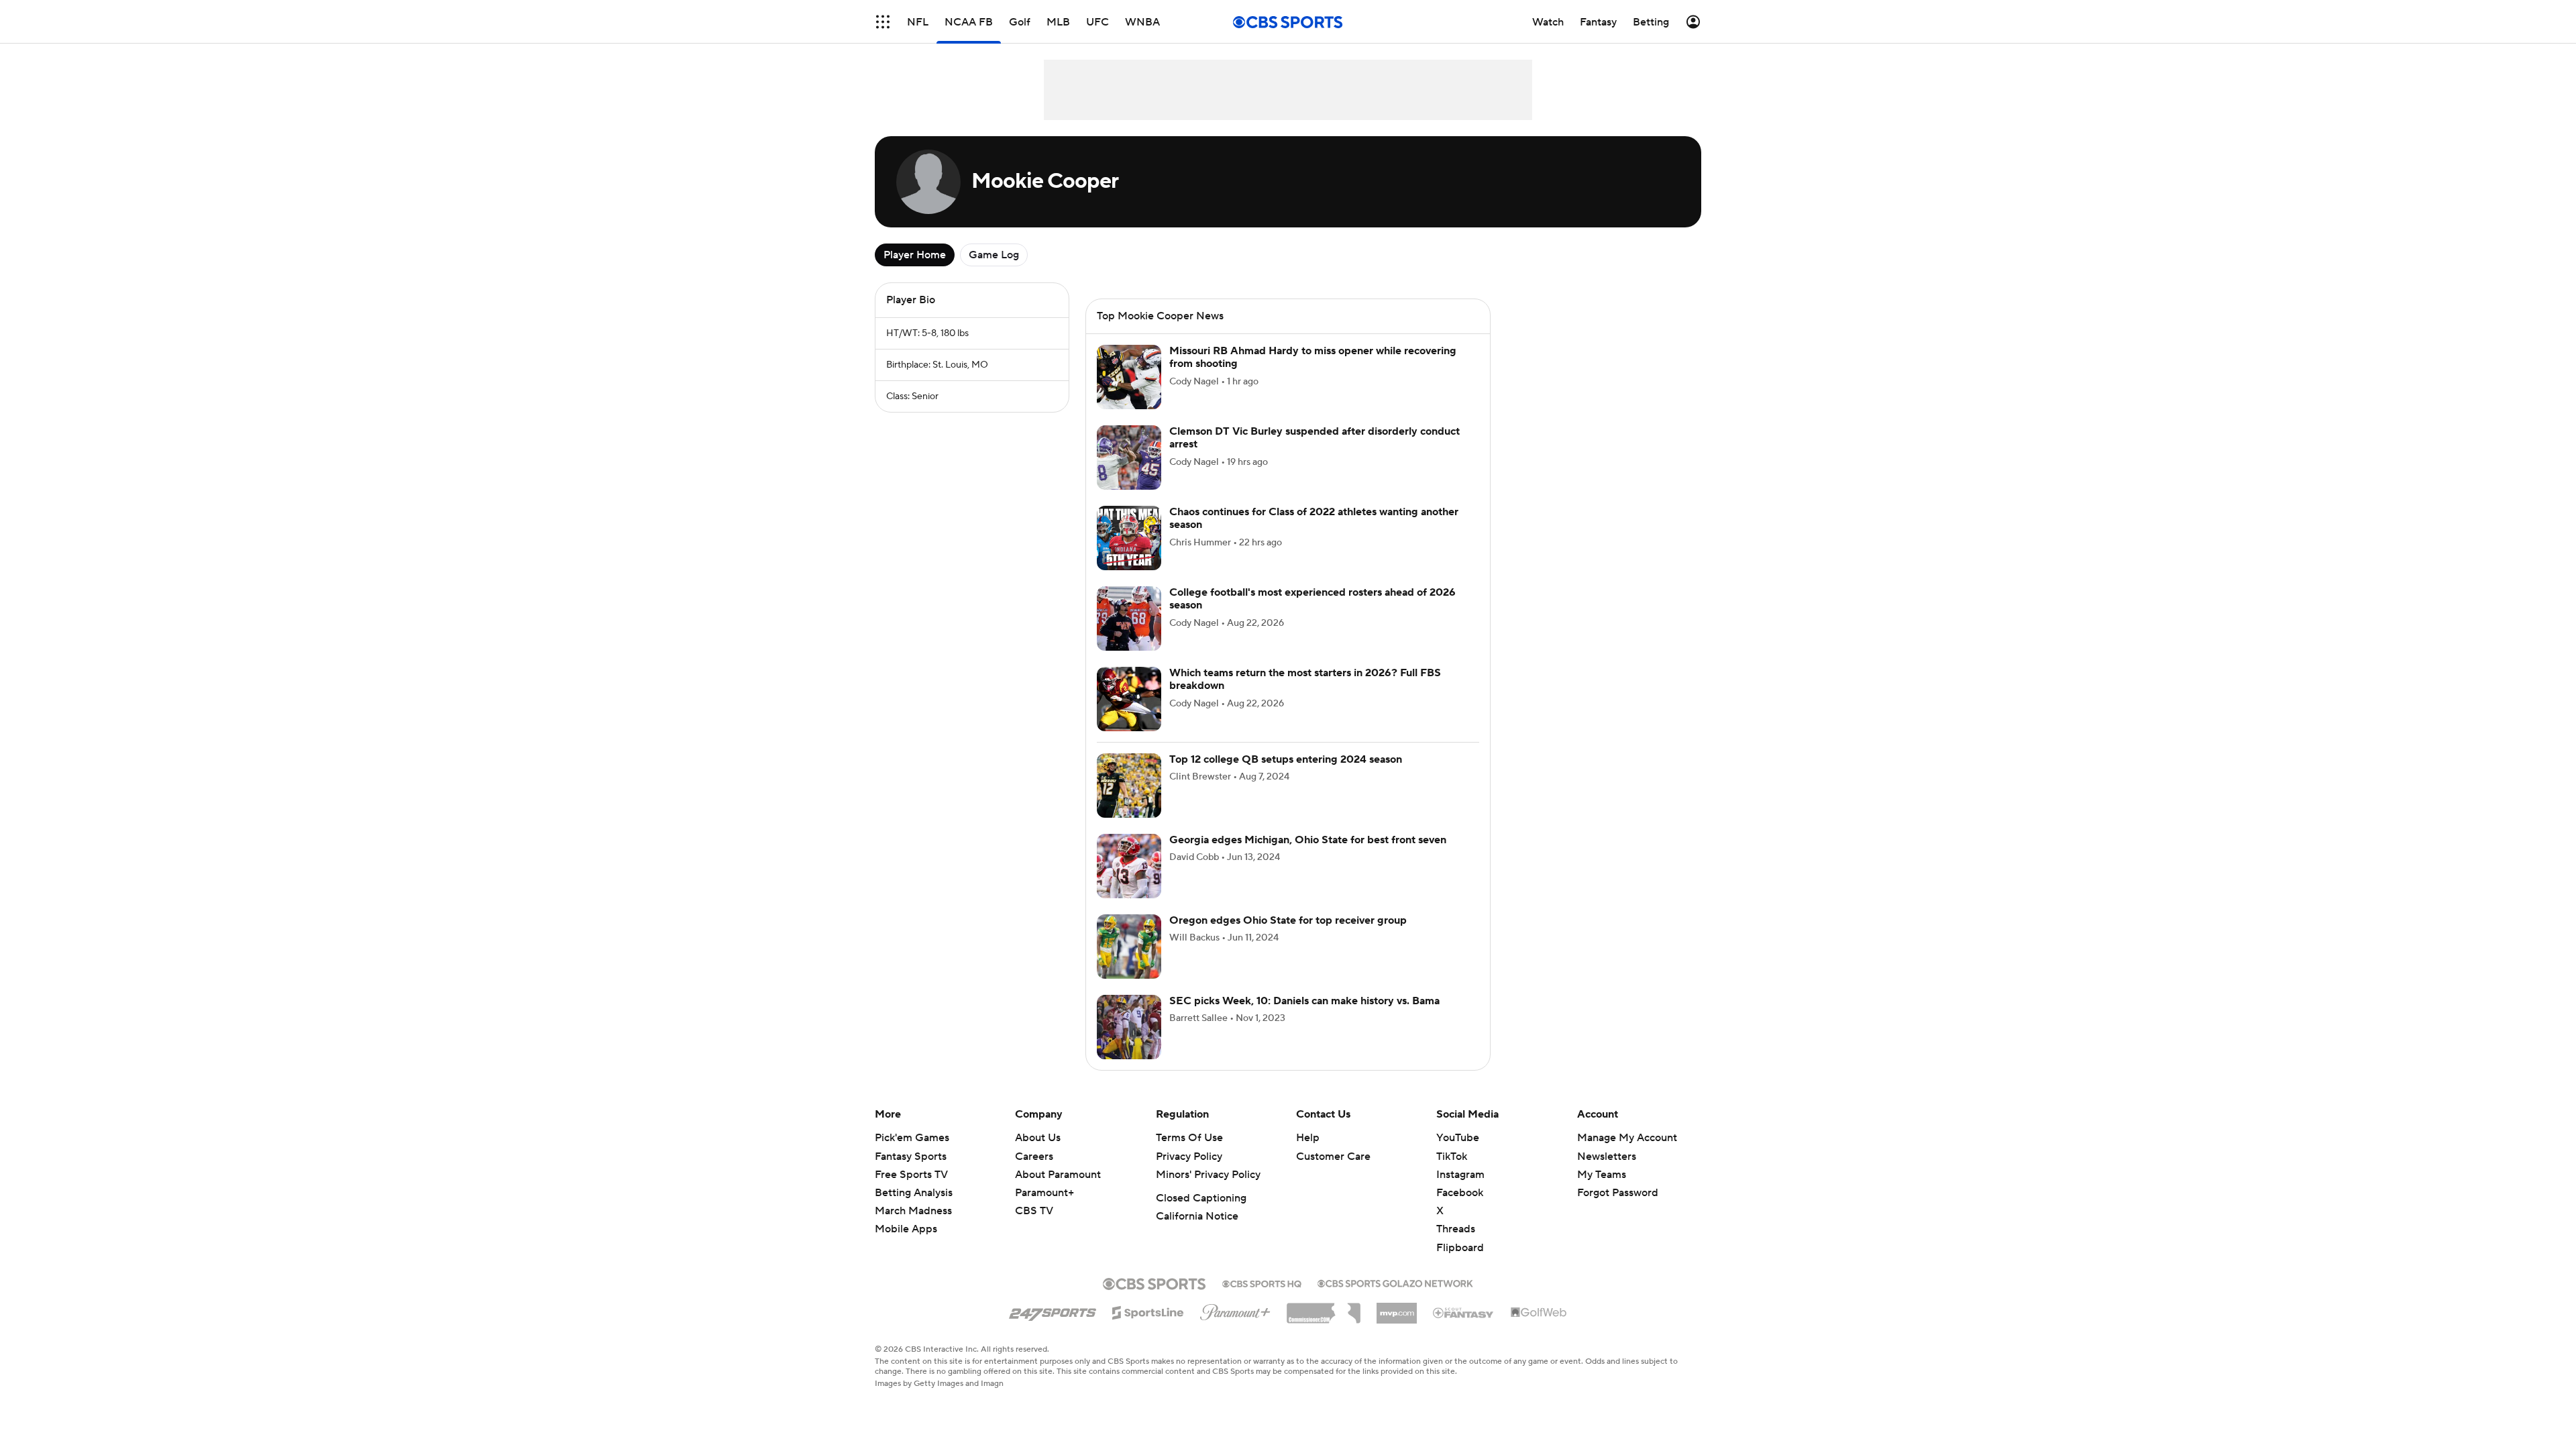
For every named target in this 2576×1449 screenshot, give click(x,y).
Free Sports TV (911, 1191)
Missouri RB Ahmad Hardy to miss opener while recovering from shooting (1313, 373)
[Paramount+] (1235, 1326)
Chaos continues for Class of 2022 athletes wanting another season (1314, 534)
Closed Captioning (1201, 1214)
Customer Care (1333, 1173)
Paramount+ (1044, 1209)
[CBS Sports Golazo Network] (1395, 1298)
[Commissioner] (1324, 1324)
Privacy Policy (1189, 1173)
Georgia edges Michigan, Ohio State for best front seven (1308, 856)
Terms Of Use (1189, 1154)
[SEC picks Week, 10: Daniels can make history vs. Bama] (1129, 1043)
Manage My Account (1627, 1154)
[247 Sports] (1053, 1326)
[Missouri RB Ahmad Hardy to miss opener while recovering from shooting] (1129, 393)
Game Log (994, 255)
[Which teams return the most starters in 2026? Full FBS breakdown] (1129, 715)
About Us (1038, 1154)
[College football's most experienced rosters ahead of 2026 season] (1129, 635)
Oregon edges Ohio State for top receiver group (1288, 936)
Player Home (915, 255)
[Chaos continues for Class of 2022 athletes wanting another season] (1129, 554)
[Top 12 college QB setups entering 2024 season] (1129, 802)
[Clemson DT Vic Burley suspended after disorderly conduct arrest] (1129, 474)
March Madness (913, 1227)
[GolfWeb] (1539, 1329)
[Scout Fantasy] (1464, 1328)
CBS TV (1034, 1227)
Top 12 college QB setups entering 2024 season (1286, 775)
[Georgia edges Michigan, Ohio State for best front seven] (1129, 882)
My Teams (1602, 1191)
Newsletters (1607, 1173)
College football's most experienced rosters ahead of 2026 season (1312, 615)
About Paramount (1058, 1191)
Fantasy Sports (911, 1173)
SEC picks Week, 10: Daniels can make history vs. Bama (1304, 1017)
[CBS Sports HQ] (1262, 1299)
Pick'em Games (912, 1154)
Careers (1034, 1173)
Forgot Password (1618, 1209)
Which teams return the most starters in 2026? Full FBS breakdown (1305, 695)
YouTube (1458, 1154)
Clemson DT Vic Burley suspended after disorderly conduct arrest (1314, 454)
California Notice (1197, 1232)
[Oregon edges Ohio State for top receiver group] (1129, 963)
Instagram (1460, 1191)
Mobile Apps (906, 1245)
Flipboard (1460, 1264)
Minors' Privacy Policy (1208, 1191)
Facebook (1460, 1209)
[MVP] (1397, 1324)
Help (1308, 1154)
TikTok (1452, 1173)
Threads (1456, 1245)
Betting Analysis (914, 1209)
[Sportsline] (1148, 1327)
